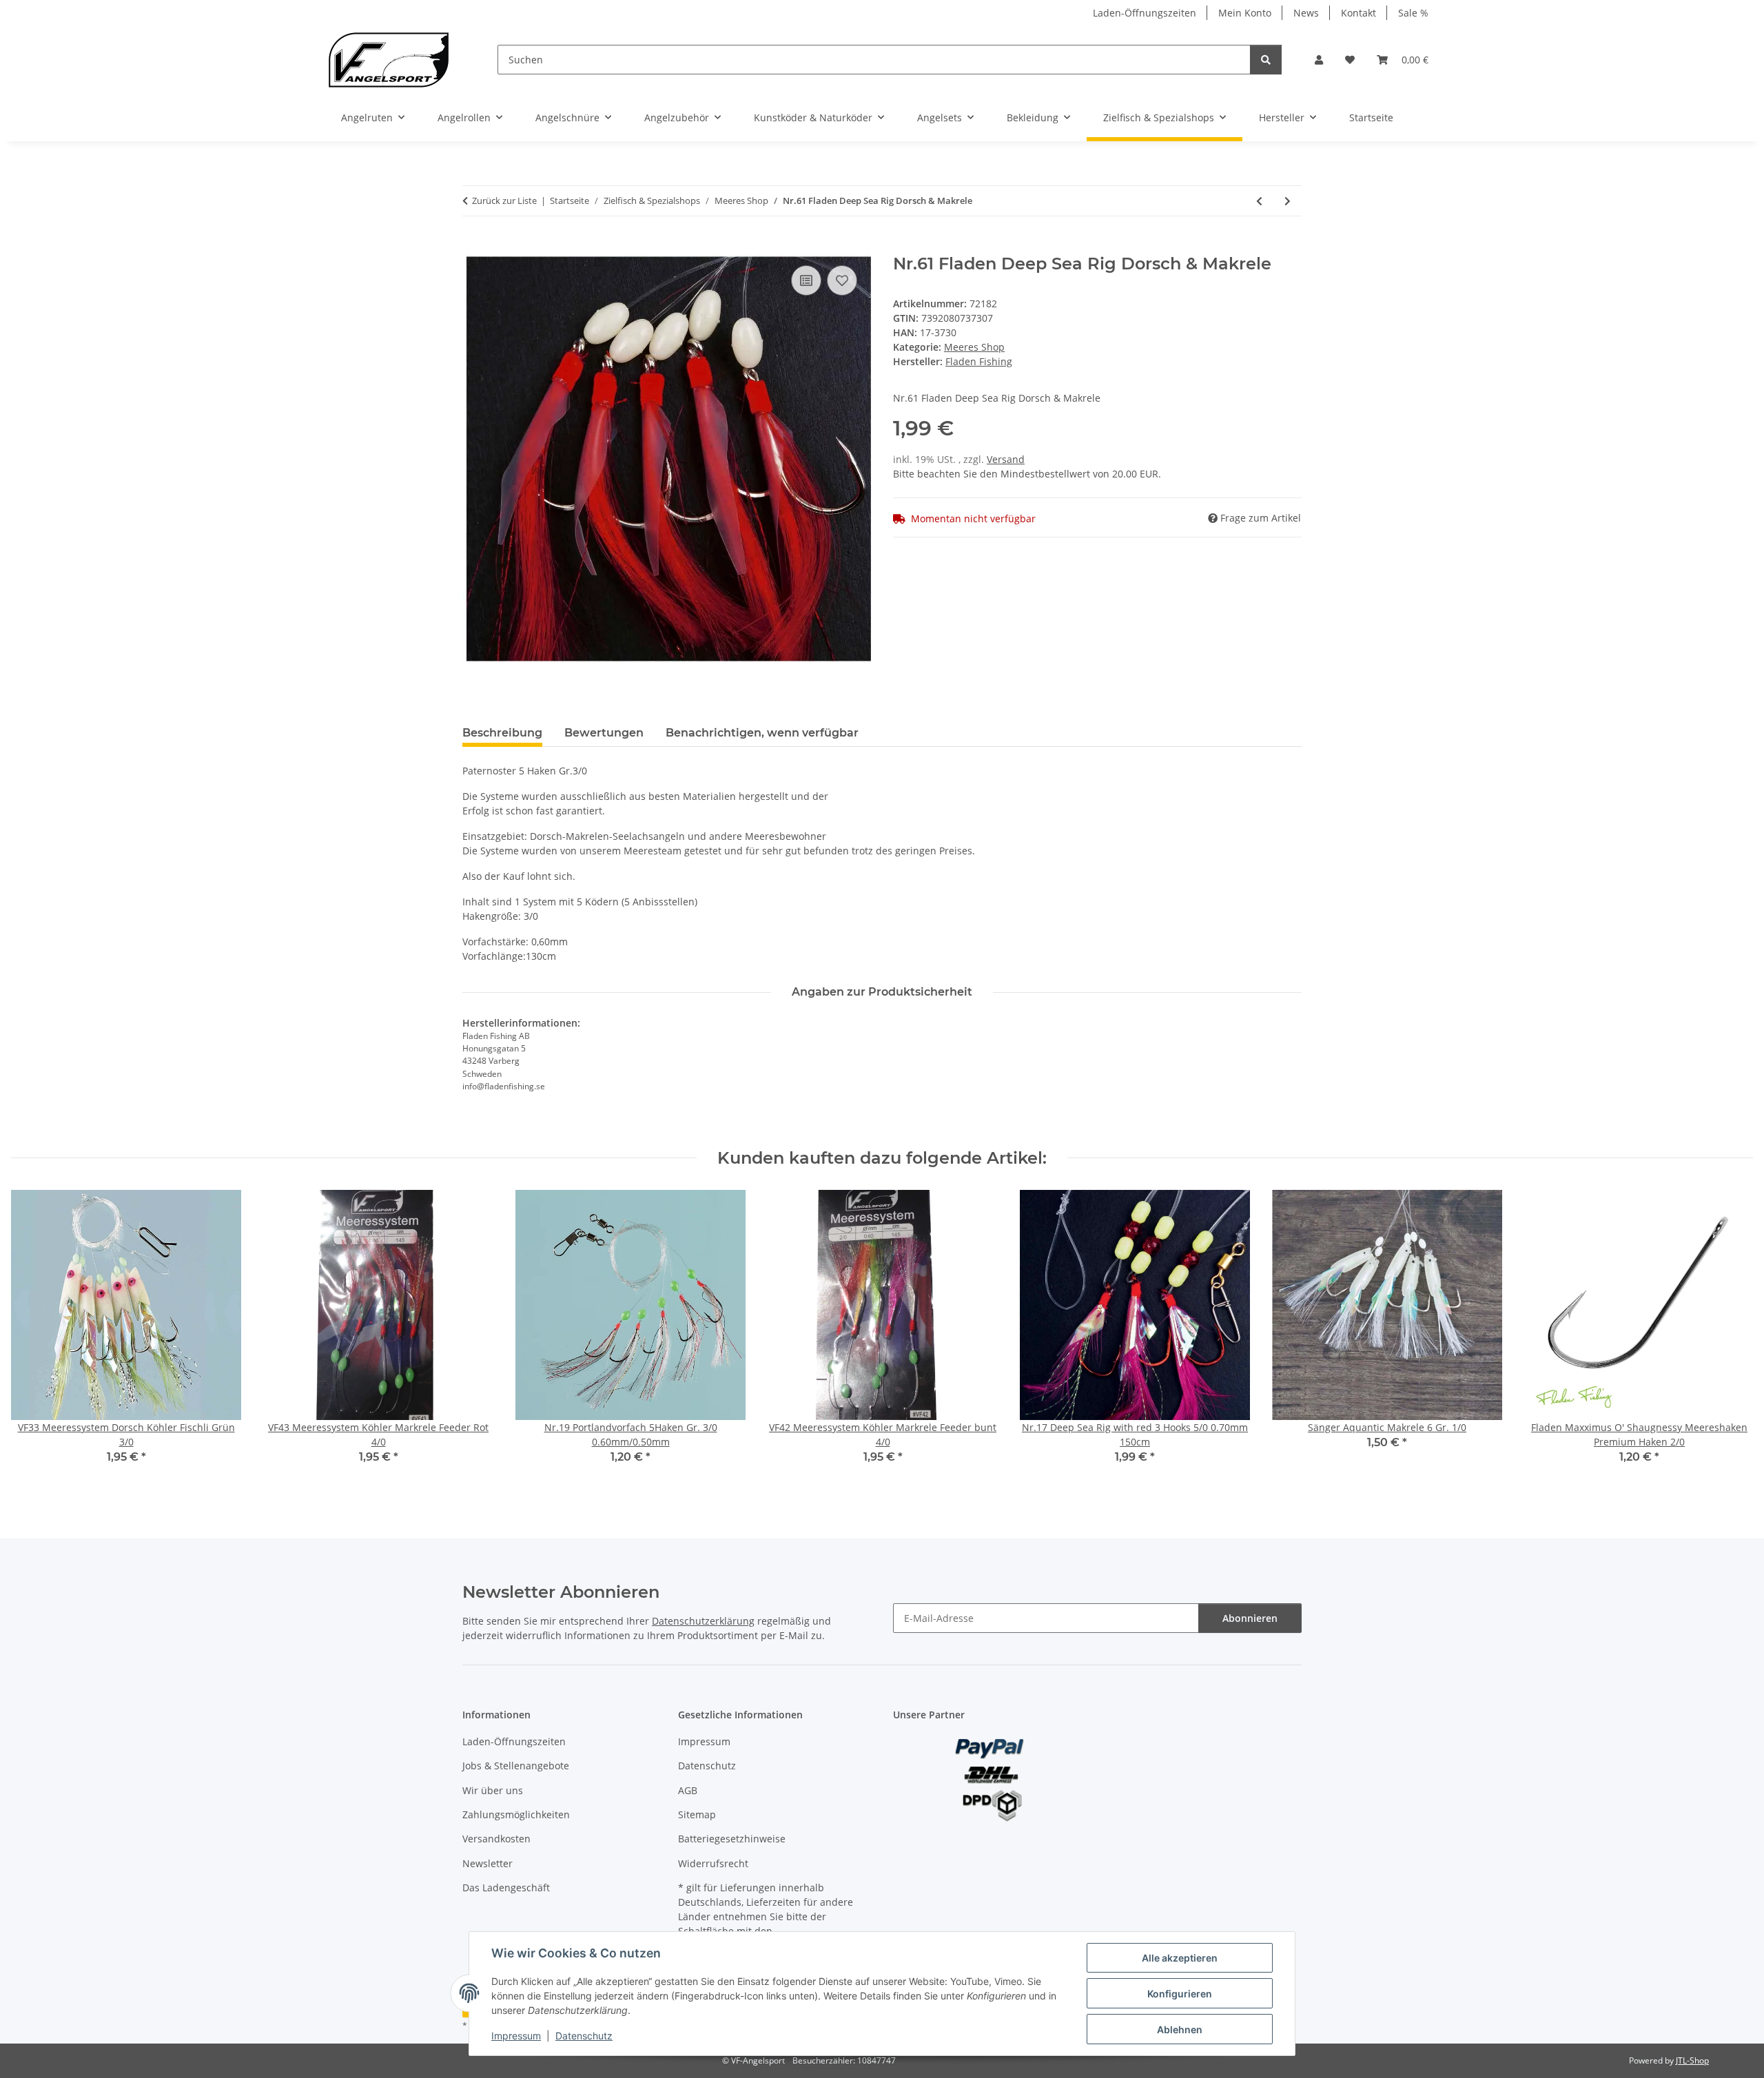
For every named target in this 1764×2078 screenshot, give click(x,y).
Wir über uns (493, 1790)
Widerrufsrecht (713, 1863)
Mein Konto (1245, 13)
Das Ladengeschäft (506, 1887)
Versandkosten (496, 1839)
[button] (1319, 60)
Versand (1006, 459)
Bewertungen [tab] (604, 733)
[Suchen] (1266, 60)
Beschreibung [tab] (502, 733)
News (1306, 13)
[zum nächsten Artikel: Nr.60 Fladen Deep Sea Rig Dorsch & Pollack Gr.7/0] (1288, 201)
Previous (34, 1337)
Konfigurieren (1180, 1994)
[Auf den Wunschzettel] (842, 280)
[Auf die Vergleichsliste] (806, 280)
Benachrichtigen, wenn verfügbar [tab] (762, 733)
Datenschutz (584, 2036)
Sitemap (697, 1814)
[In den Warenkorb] (473, 247)
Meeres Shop (974, 347)
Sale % (1413, 13)
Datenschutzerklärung (703, 1621)
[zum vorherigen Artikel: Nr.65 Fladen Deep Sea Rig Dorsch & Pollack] (1259, 201)
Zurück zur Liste (504, 200)
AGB (688, 1790)
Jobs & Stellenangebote (516, 1766)
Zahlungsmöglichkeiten (516, 1814)
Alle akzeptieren (1180, 1958)
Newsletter (488, 1863)
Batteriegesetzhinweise (732, 1839)
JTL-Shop (1692, 2060)
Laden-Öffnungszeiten (1145, 13)
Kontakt (1358, 13)
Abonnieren (1250, 1618)
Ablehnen (1180, 2029)
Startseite (1371, 117)
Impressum (516, 2036)
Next (1731, 1337)
